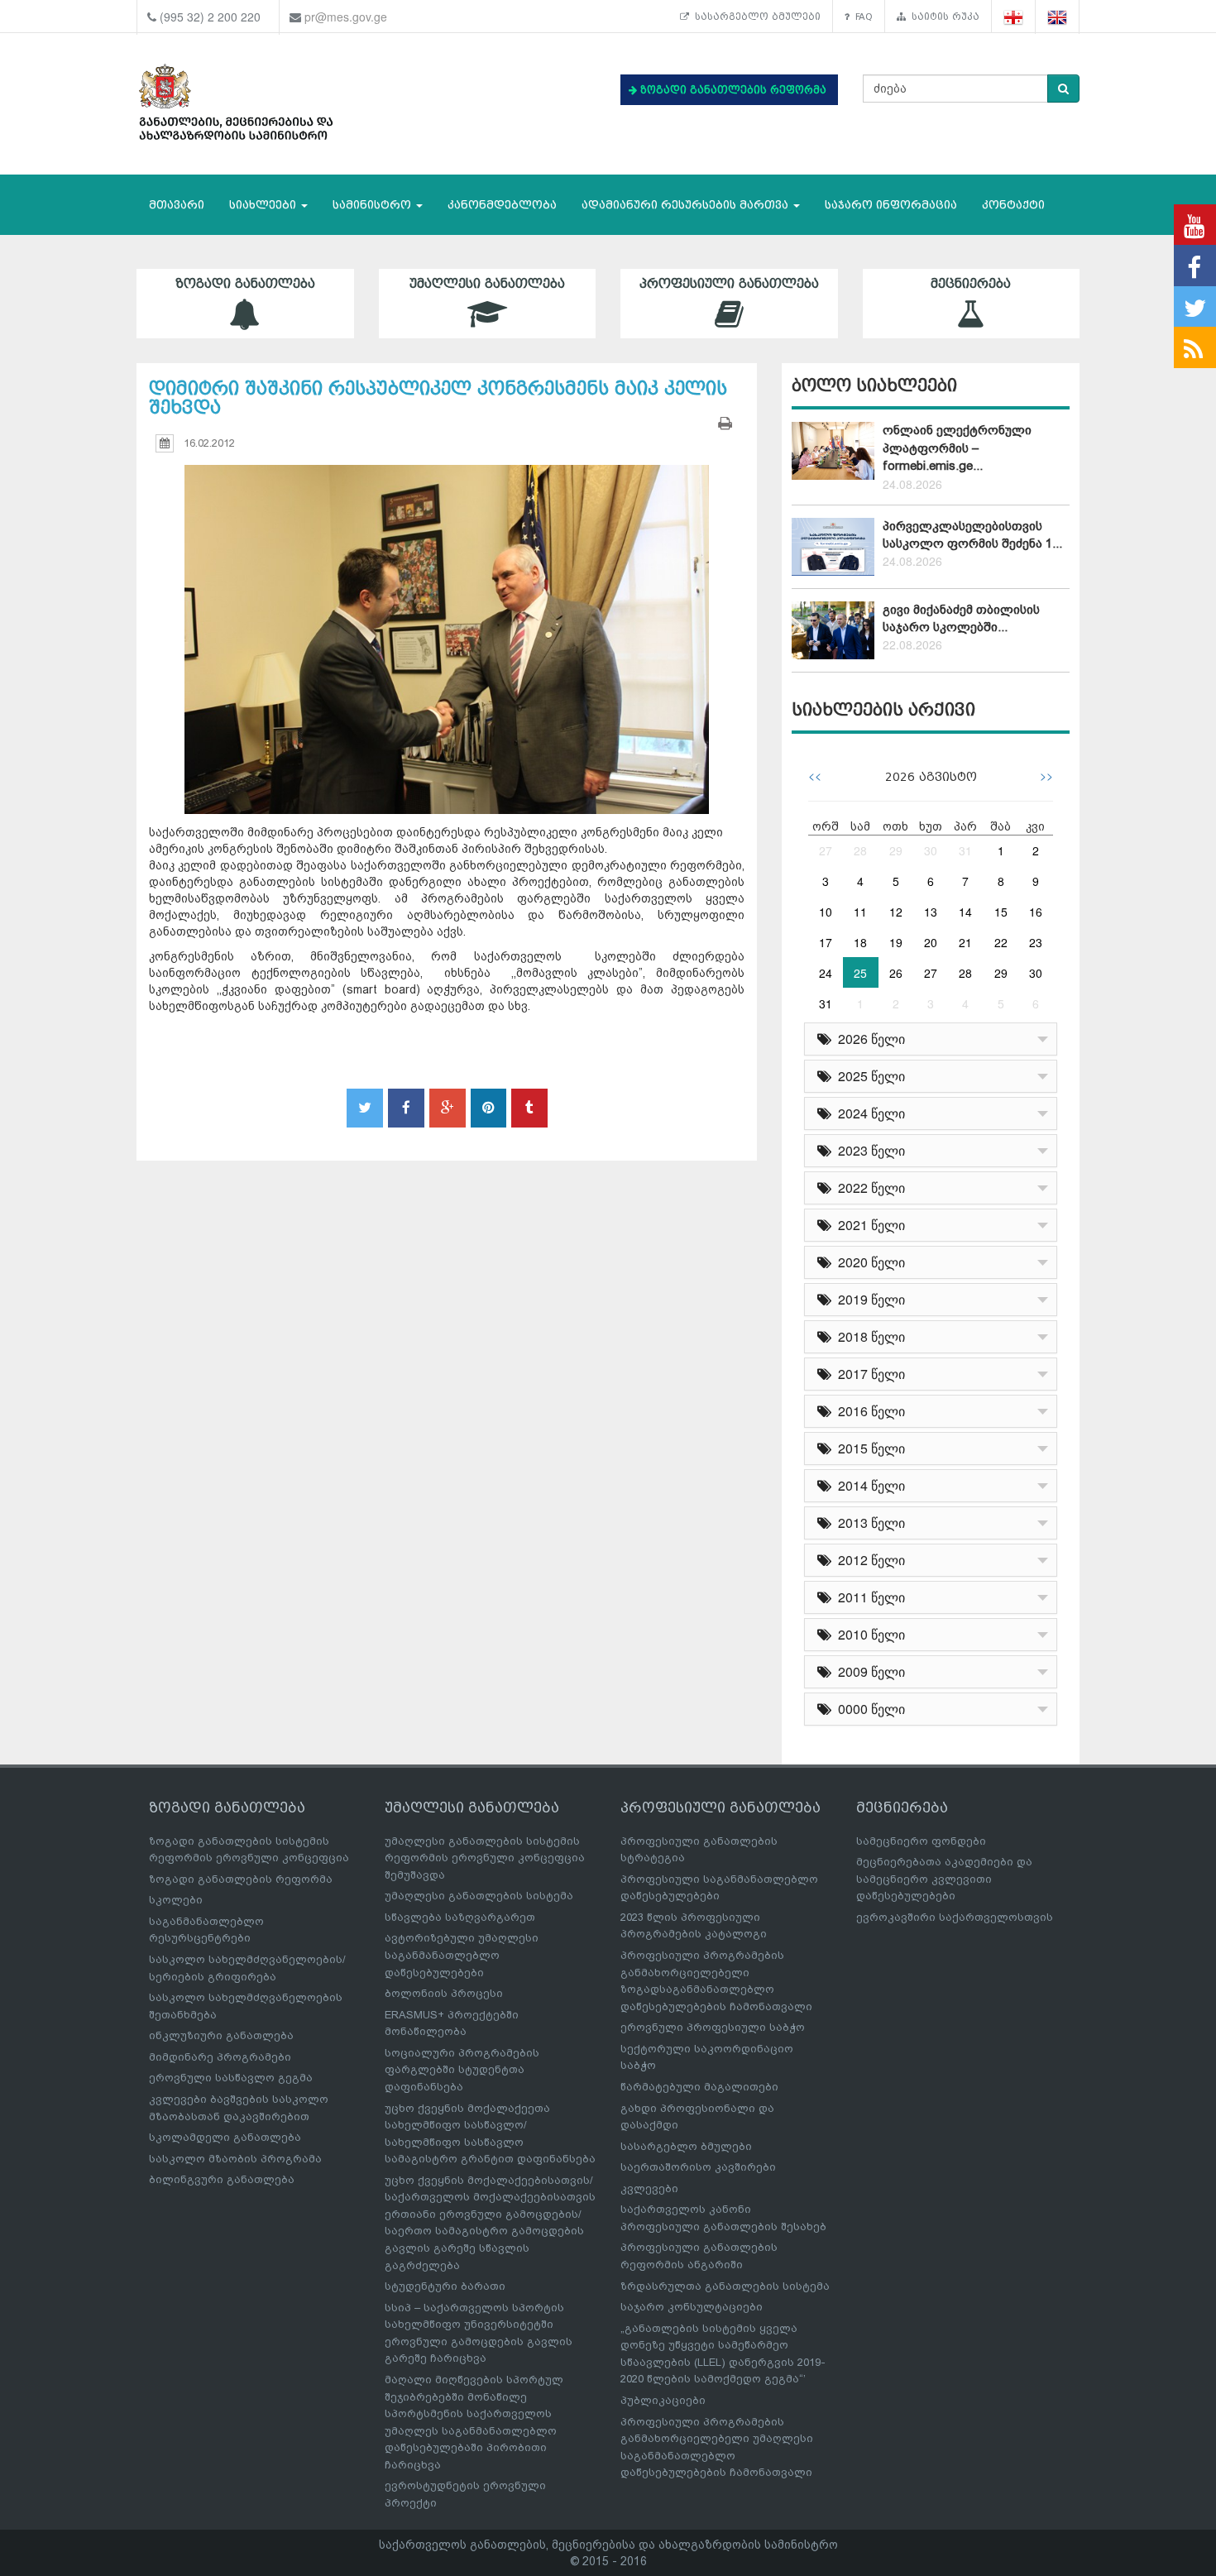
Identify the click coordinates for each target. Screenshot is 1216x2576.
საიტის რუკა (943, 17)
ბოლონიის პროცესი (444, 1993)
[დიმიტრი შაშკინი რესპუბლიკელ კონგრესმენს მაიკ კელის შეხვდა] (447, 624)
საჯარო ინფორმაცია (891, 205)
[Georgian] (1014, 17)
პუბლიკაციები (663, 2400)
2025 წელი (868, 1076)
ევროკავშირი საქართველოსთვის (955, 1917)
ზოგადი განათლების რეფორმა (241, 1879)
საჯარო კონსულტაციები (692, 2307)
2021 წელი (868, 1225)
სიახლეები (264, 205)
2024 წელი (868, 1113)
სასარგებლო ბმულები (755, 17)
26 (896, 973)
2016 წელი (868, 1411)
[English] (1058, 17)
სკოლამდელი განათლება (225, 2137)
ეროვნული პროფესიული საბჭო (713, 2027)
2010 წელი (868, 1634)
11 (860, 912)
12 (896, 912)
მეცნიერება (971, 284)
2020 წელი (868, 1262)
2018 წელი (868, 1336)
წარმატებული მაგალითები (699, 2087)
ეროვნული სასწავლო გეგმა (231, 2078)
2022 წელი (868, 1187)
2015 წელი (868, 1448)
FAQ (861, 17)
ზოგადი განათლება (245, 284)
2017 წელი (868, 1374)
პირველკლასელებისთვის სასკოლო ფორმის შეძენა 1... (972, 535)
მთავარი (177, 205)
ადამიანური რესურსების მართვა (687, 205)
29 (896, 850)
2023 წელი (868, 1150)
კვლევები (649, 2188)
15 (1001, 912)
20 (931, 942)
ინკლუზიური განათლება (221, 2035)
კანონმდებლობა (502, 205)
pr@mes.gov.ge (346, 17)
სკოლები (176, 1900)
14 (965, 912)
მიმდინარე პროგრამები (220, 2057)
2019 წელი (868, 1299)
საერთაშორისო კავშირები (698, 2167)
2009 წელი (868, 1671)
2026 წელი (868, 1039)
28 (860, 850)
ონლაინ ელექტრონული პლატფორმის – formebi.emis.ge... (957, 448)
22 (1001, 942)
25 (860, 973)
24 (826, 973)
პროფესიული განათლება (729, 284)
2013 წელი (868, 1523)
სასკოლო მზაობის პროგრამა (235, 2159)
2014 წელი (868, 1485)
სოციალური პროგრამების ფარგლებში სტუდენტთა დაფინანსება (462, 2070)
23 (1036, 942)
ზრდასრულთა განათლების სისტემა (725, 2286)
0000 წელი (868, 1709)
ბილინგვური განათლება (222, 2179)
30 (931, 850)
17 (826, 942)
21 (965, 942)
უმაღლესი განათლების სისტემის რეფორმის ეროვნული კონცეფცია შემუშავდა (485, 1858)
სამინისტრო (373, 205)
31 (965, 850)
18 (860, 942)
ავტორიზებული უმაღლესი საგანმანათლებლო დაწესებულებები (462, 1955)
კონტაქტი (1013, 205)
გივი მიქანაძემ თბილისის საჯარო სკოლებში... (961, 618)
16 (1036, 912)
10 (826, 912)
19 (896, 942)
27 (826, 850)
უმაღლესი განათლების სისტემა (479, 1896)
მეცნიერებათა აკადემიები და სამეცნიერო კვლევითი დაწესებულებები (944, 1879)
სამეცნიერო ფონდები (921, 1841)
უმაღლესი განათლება (487, 284)
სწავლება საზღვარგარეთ (460, 1917)
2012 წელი (868, 1560)
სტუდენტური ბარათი (445, 2286)
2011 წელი (868, 1597)
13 (931, 912)
